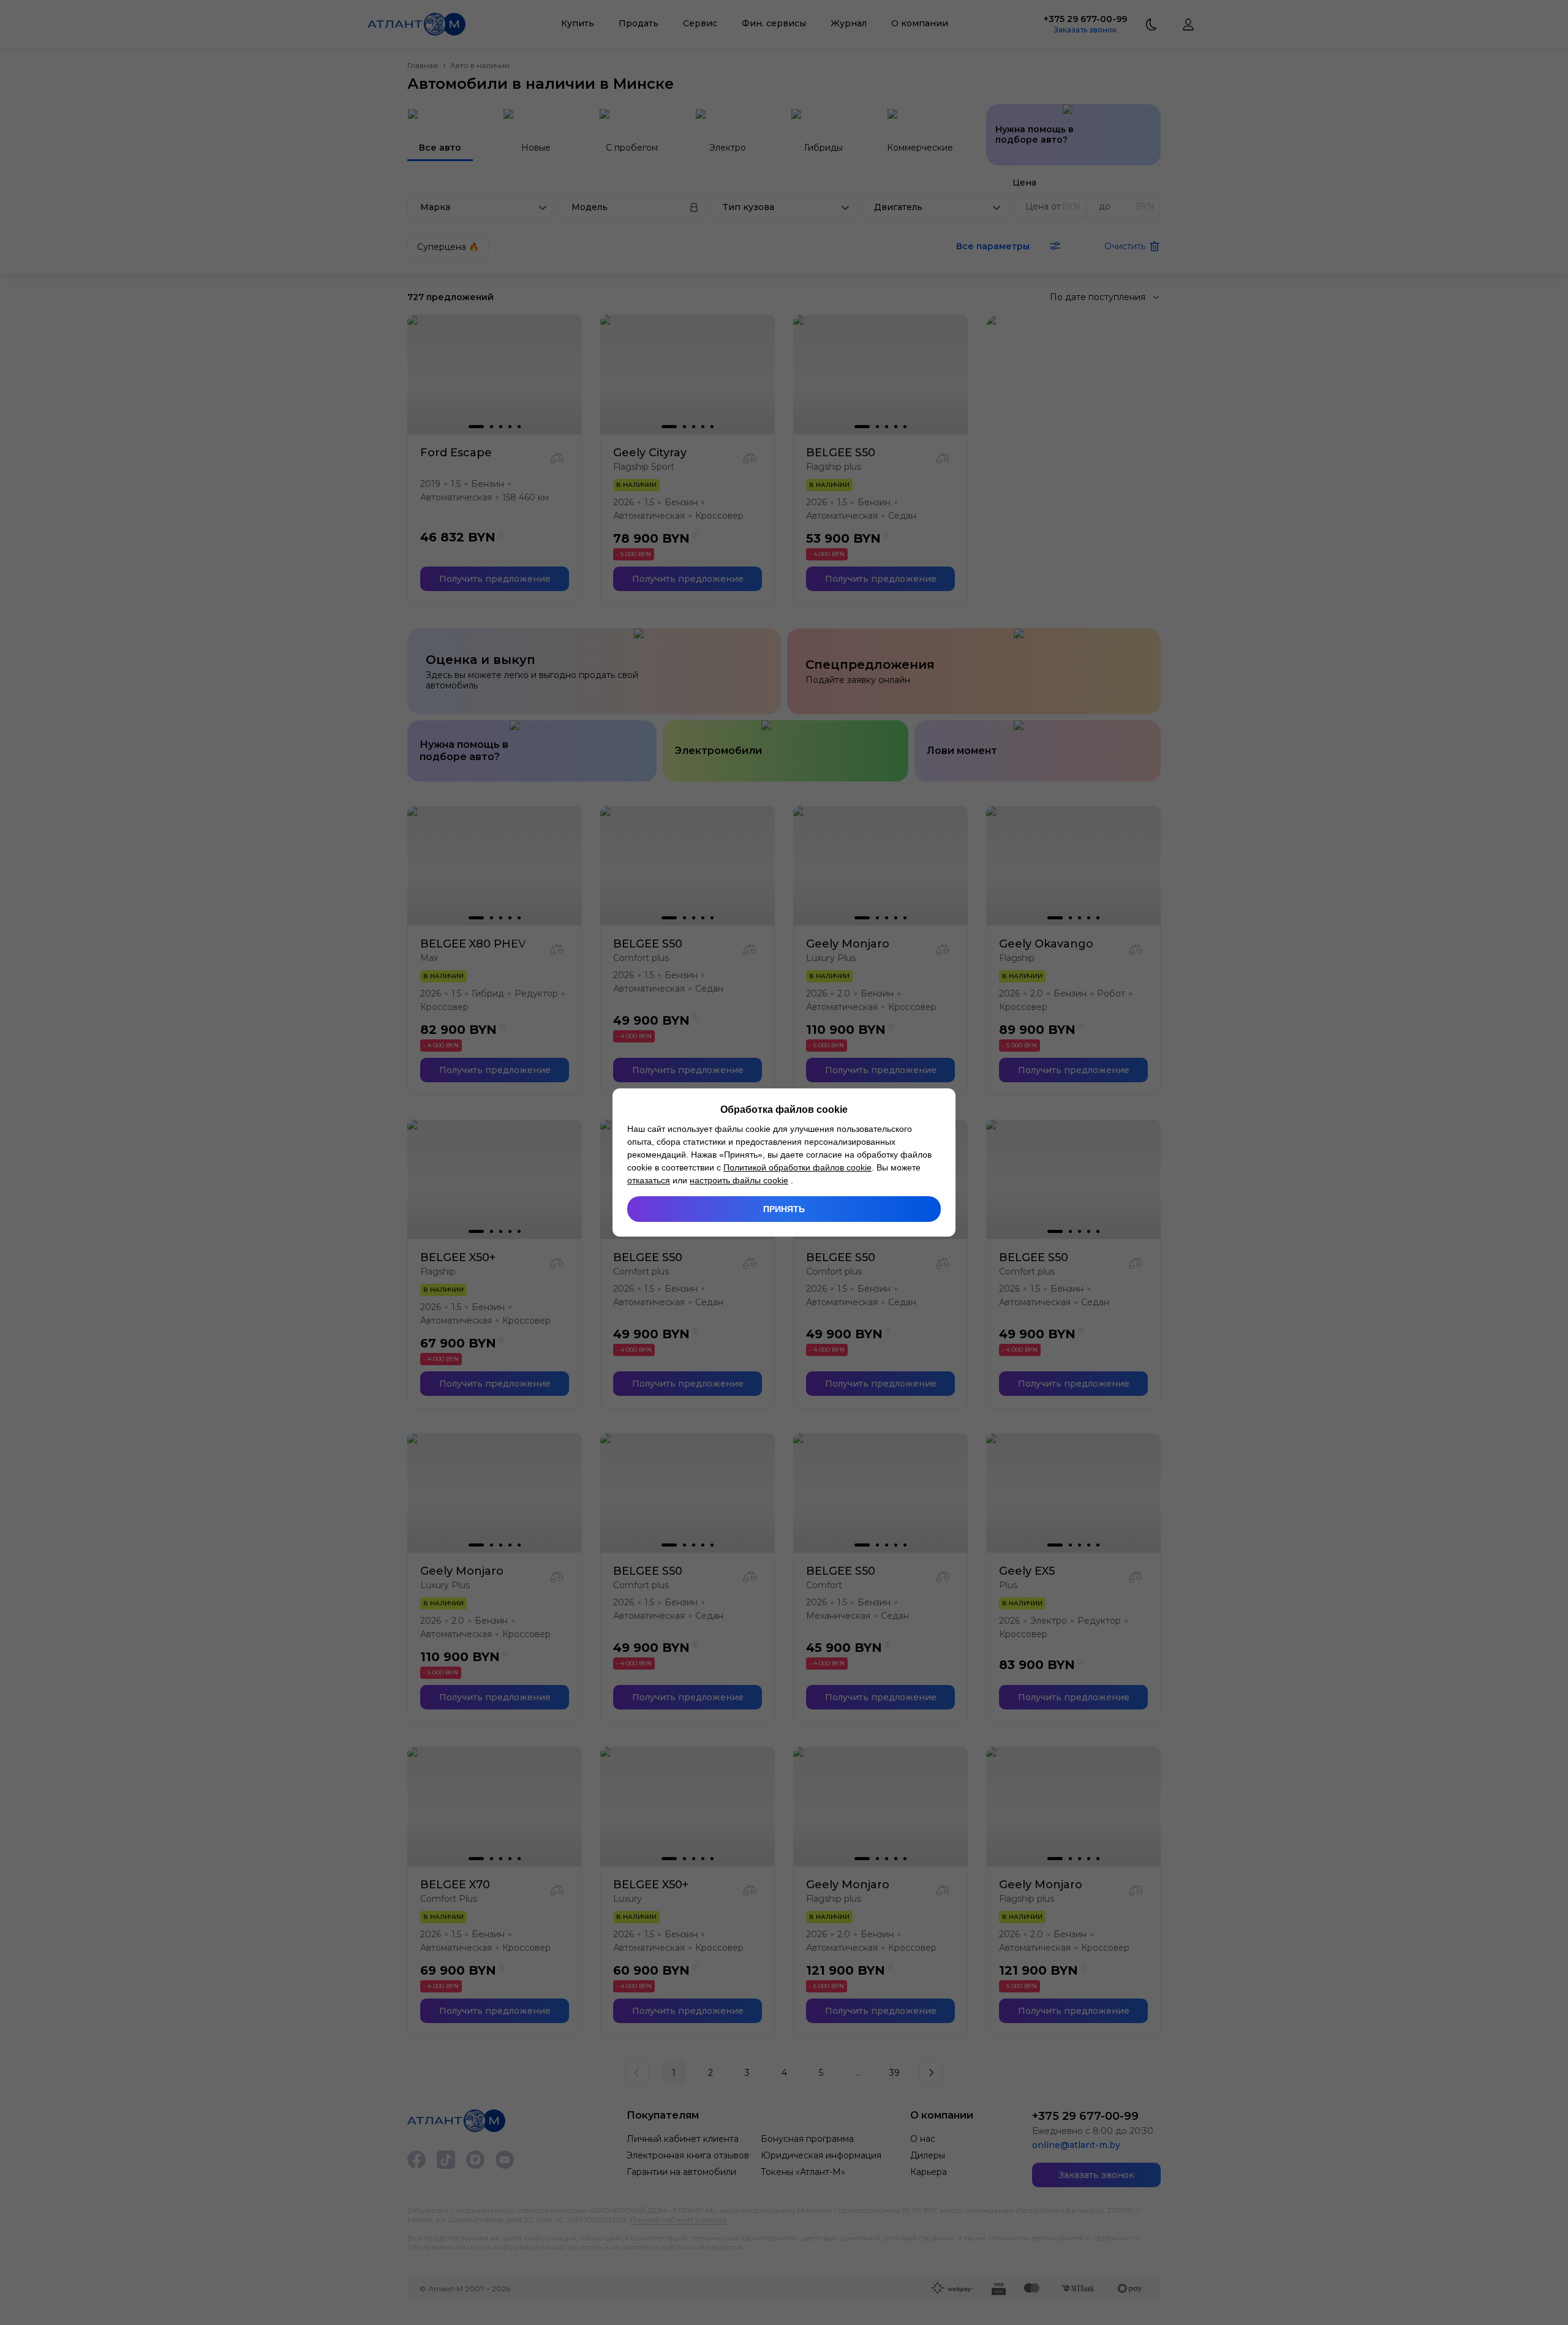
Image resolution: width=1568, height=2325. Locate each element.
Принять (784, 1209)
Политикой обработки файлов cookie (797, 1167)
